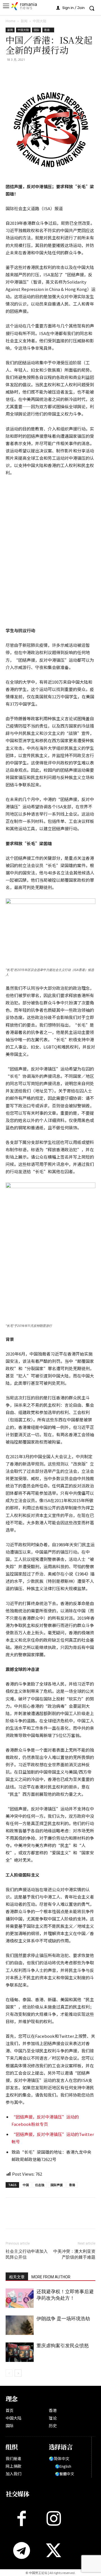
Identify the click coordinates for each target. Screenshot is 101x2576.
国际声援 (57, 2185)
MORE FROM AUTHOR (51, 2277)
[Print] (50, 72)
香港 (48, 30)
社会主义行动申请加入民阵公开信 (27, 2254)
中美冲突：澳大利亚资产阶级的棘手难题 (74, 2254)
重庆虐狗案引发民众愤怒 (63, 2346)
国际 (36, 30)
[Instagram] (54, 2518)
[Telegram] (63, 72)
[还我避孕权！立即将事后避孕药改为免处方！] (20, 2298)
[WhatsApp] (37, 72)
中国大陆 (40, 21)
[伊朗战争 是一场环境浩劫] (20, 2325)
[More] (76, 72)
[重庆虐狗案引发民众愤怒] (20, 2352)
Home (11, 21)
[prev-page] (9, 2373)
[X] (24, 72)
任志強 (40, 2185)
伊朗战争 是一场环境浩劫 (63, 2319)
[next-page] (18, 2373)
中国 (26, 2185)
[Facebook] (11, 72)
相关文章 (17, 2277)
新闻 (24, 21)
